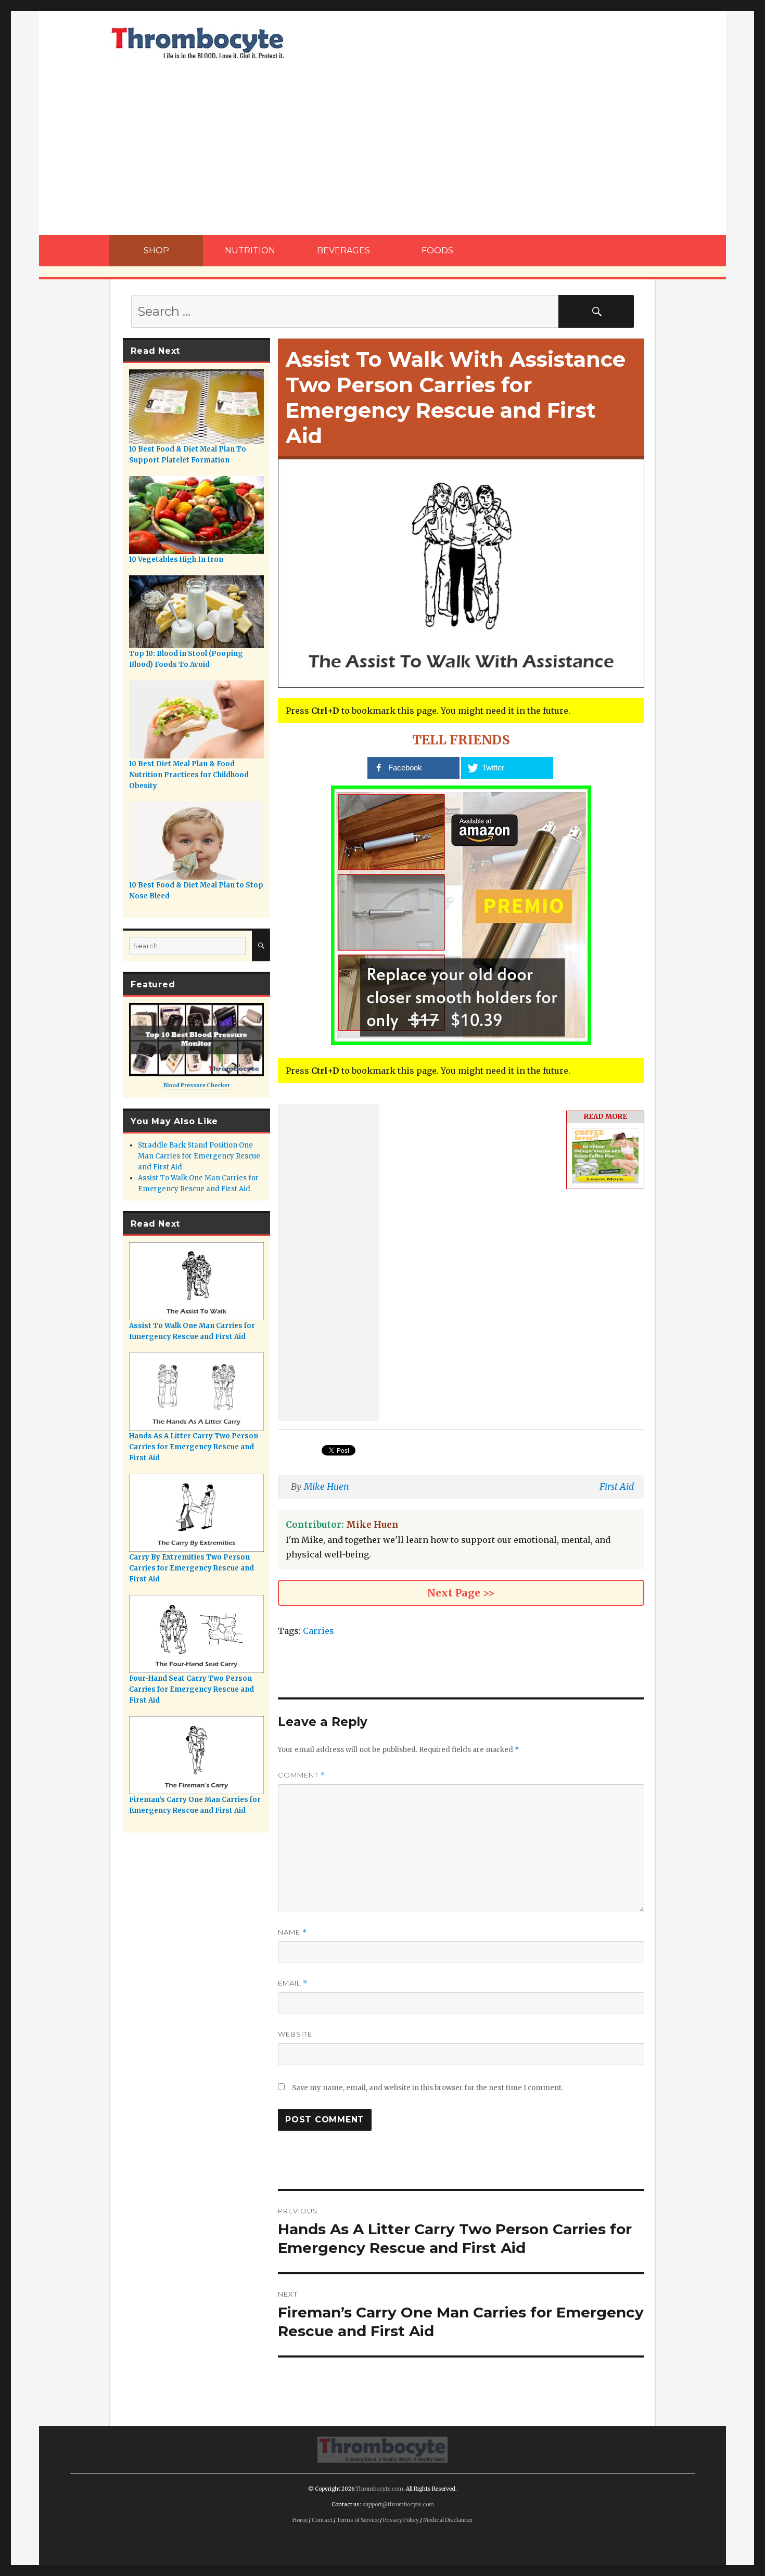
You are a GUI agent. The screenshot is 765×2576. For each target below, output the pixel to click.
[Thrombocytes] (382, 2449)
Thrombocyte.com (379, 2489)
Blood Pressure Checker (197, 1085)
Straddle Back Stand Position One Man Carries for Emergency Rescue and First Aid (199, 1156)
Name (292, 1932)
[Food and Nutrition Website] (198, 42)
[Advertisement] (382, 158)
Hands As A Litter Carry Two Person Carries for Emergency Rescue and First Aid (194, 1447)
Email (293, 1983)
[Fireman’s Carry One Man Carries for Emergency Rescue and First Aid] (196, 1755)
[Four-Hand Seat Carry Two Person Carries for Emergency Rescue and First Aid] (196, 1634)
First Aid (617, 1487)
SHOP (156, 250)
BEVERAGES (343, 250)
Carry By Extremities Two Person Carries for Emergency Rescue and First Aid (192, 1568)
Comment (302, 1775)
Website (295, 2034)
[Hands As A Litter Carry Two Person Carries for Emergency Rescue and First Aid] (196, 1391)
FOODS (437, 250)
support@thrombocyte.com (398, 2504)
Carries (318, 1631)
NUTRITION (250, 250)
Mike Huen (327, 1487)
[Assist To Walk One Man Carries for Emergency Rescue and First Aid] (196, 1281)
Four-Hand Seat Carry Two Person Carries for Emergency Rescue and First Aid (192, 1689)
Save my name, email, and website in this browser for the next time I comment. (428, 2088)
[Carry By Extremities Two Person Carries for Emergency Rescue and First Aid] (196, 1512)
